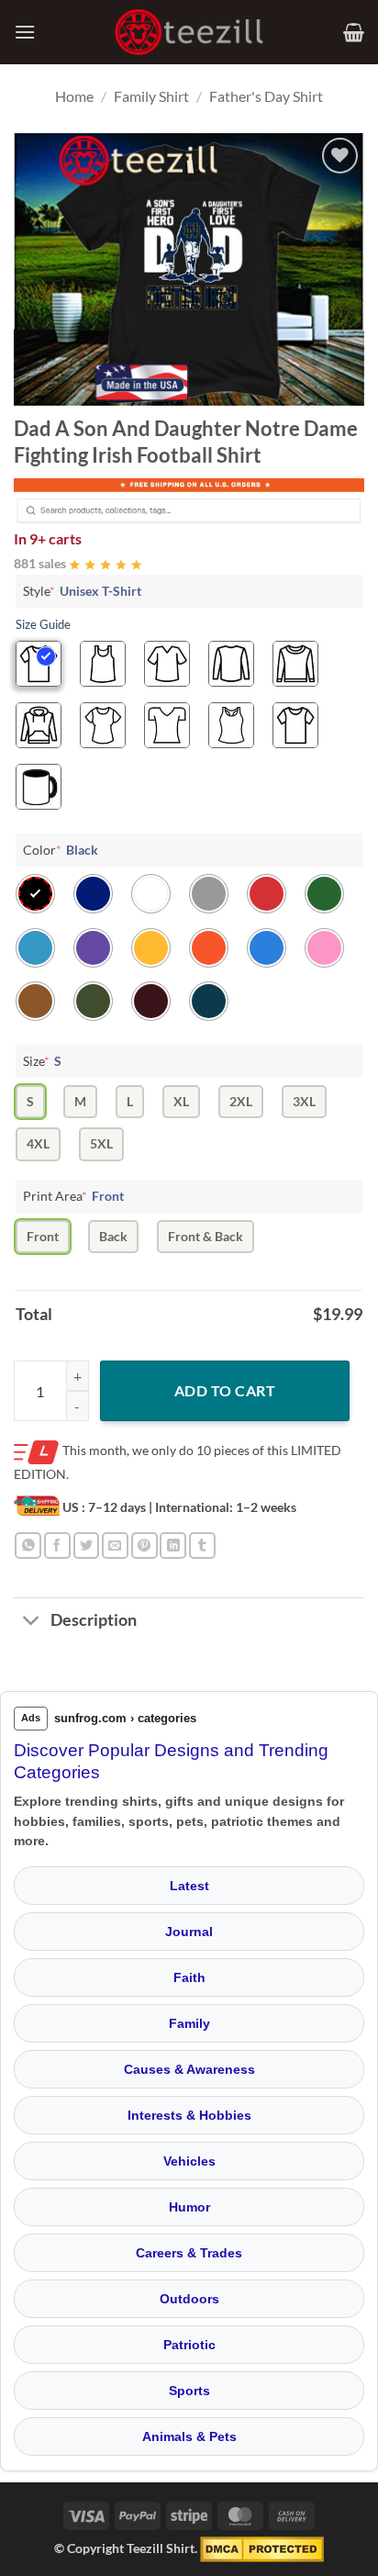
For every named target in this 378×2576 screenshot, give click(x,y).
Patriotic (189, 2345)
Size (42, 1061)
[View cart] (354, 32)
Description (94, 1620)
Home (74, 96)
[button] (25, 32)
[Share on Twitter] (87, 1546)
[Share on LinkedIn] (173, 1546)
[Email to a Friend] (115, 1546)
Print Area (73, 1196)
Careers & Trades (189, 2253)
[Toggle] (32, 1623)
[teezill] (189, 33)
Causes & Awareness (189, 2069)
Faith (189, 1977)
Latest (189, 1886)
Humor (189, 2207)
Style (82, 591)
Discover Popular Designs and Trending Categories (171, 1762)
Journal (189, 1932)
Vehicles (189, 2161)
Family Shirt (151, 96)
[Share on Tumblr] (202, 1546)
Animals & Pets (189, 2436)
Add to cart (225, 1390)
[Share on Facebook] (57, 1546)
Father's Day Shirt (266, 96)
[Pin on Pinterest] (145, 1546)
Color (61, 850)
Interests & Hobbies (189, 2115)
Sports (189, 2391)
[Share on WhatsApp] (28, 1546)
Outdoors (189, 2299)
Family (189, 2023)
